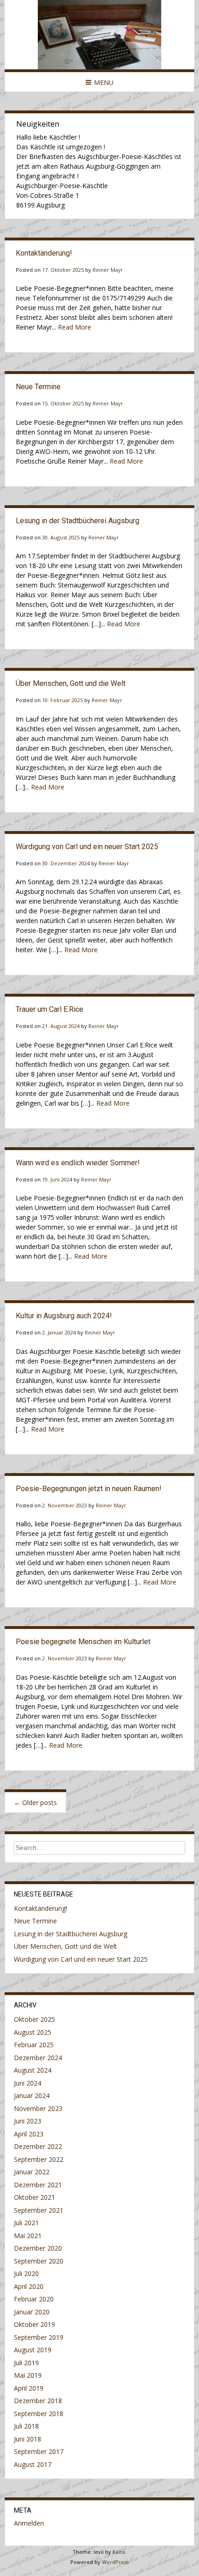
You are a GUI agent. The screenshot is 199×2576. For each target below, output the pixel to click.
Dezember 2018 (38, 2401)
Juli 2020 (26, 2273)
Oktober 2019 (34, 2324)
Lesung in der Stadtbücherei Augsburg (78, 521)
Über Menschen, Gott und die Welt (71, 683)
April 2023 (29, 2134)
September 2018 (39, 2414)
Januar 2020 (32, 2312)
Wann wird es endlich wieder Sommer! (78, 1163)
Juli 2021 (26, 2223)
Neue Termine (38, 387)
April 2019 (29, 2388)
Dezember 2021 (38, 2185)
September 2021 (39, 2210)
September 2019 (39, 2337)
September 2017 (39, 2451)
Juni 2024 (28, 2083)
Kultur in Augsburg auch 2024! (64, 1316)
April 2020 (29, 2286)
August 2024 (33, 2070)
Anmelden (29, 2523)
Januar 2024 (32, 2096)
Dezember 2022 (38, 2146)
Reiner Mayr (108, 270)
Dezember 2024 (38, 2058)
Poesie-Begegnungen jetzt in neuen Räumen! (89, 1489)
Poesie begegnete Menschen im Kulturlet (83, 1642)
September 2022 (39, 2159)
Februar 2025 (34, 2045)
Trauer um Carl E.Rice (50, 1009)
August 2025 (33, 2032)
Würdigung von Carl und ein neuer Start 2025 (87, 847)
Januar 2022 (32, 2172)
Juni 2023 (28, 2121)
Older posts (35, 1802)
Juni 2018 (28, 2439)
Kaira (119, 2552)
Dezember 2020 (38, 2248)
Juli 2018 (26, 2426)
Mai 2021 (28, 2236)
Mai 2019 (28, 2375)
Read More (75, 327)
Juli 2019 (26, 2363)
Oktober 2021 (34, 2197)
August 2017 (33, 2464)
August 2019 (33, 2350)
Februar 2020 (34, 2299)
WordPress (115, 2562)
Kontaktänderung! (44, 253)
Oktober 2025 (34, 2019)
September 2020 (39, 2261)
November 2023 (38, 2108)
